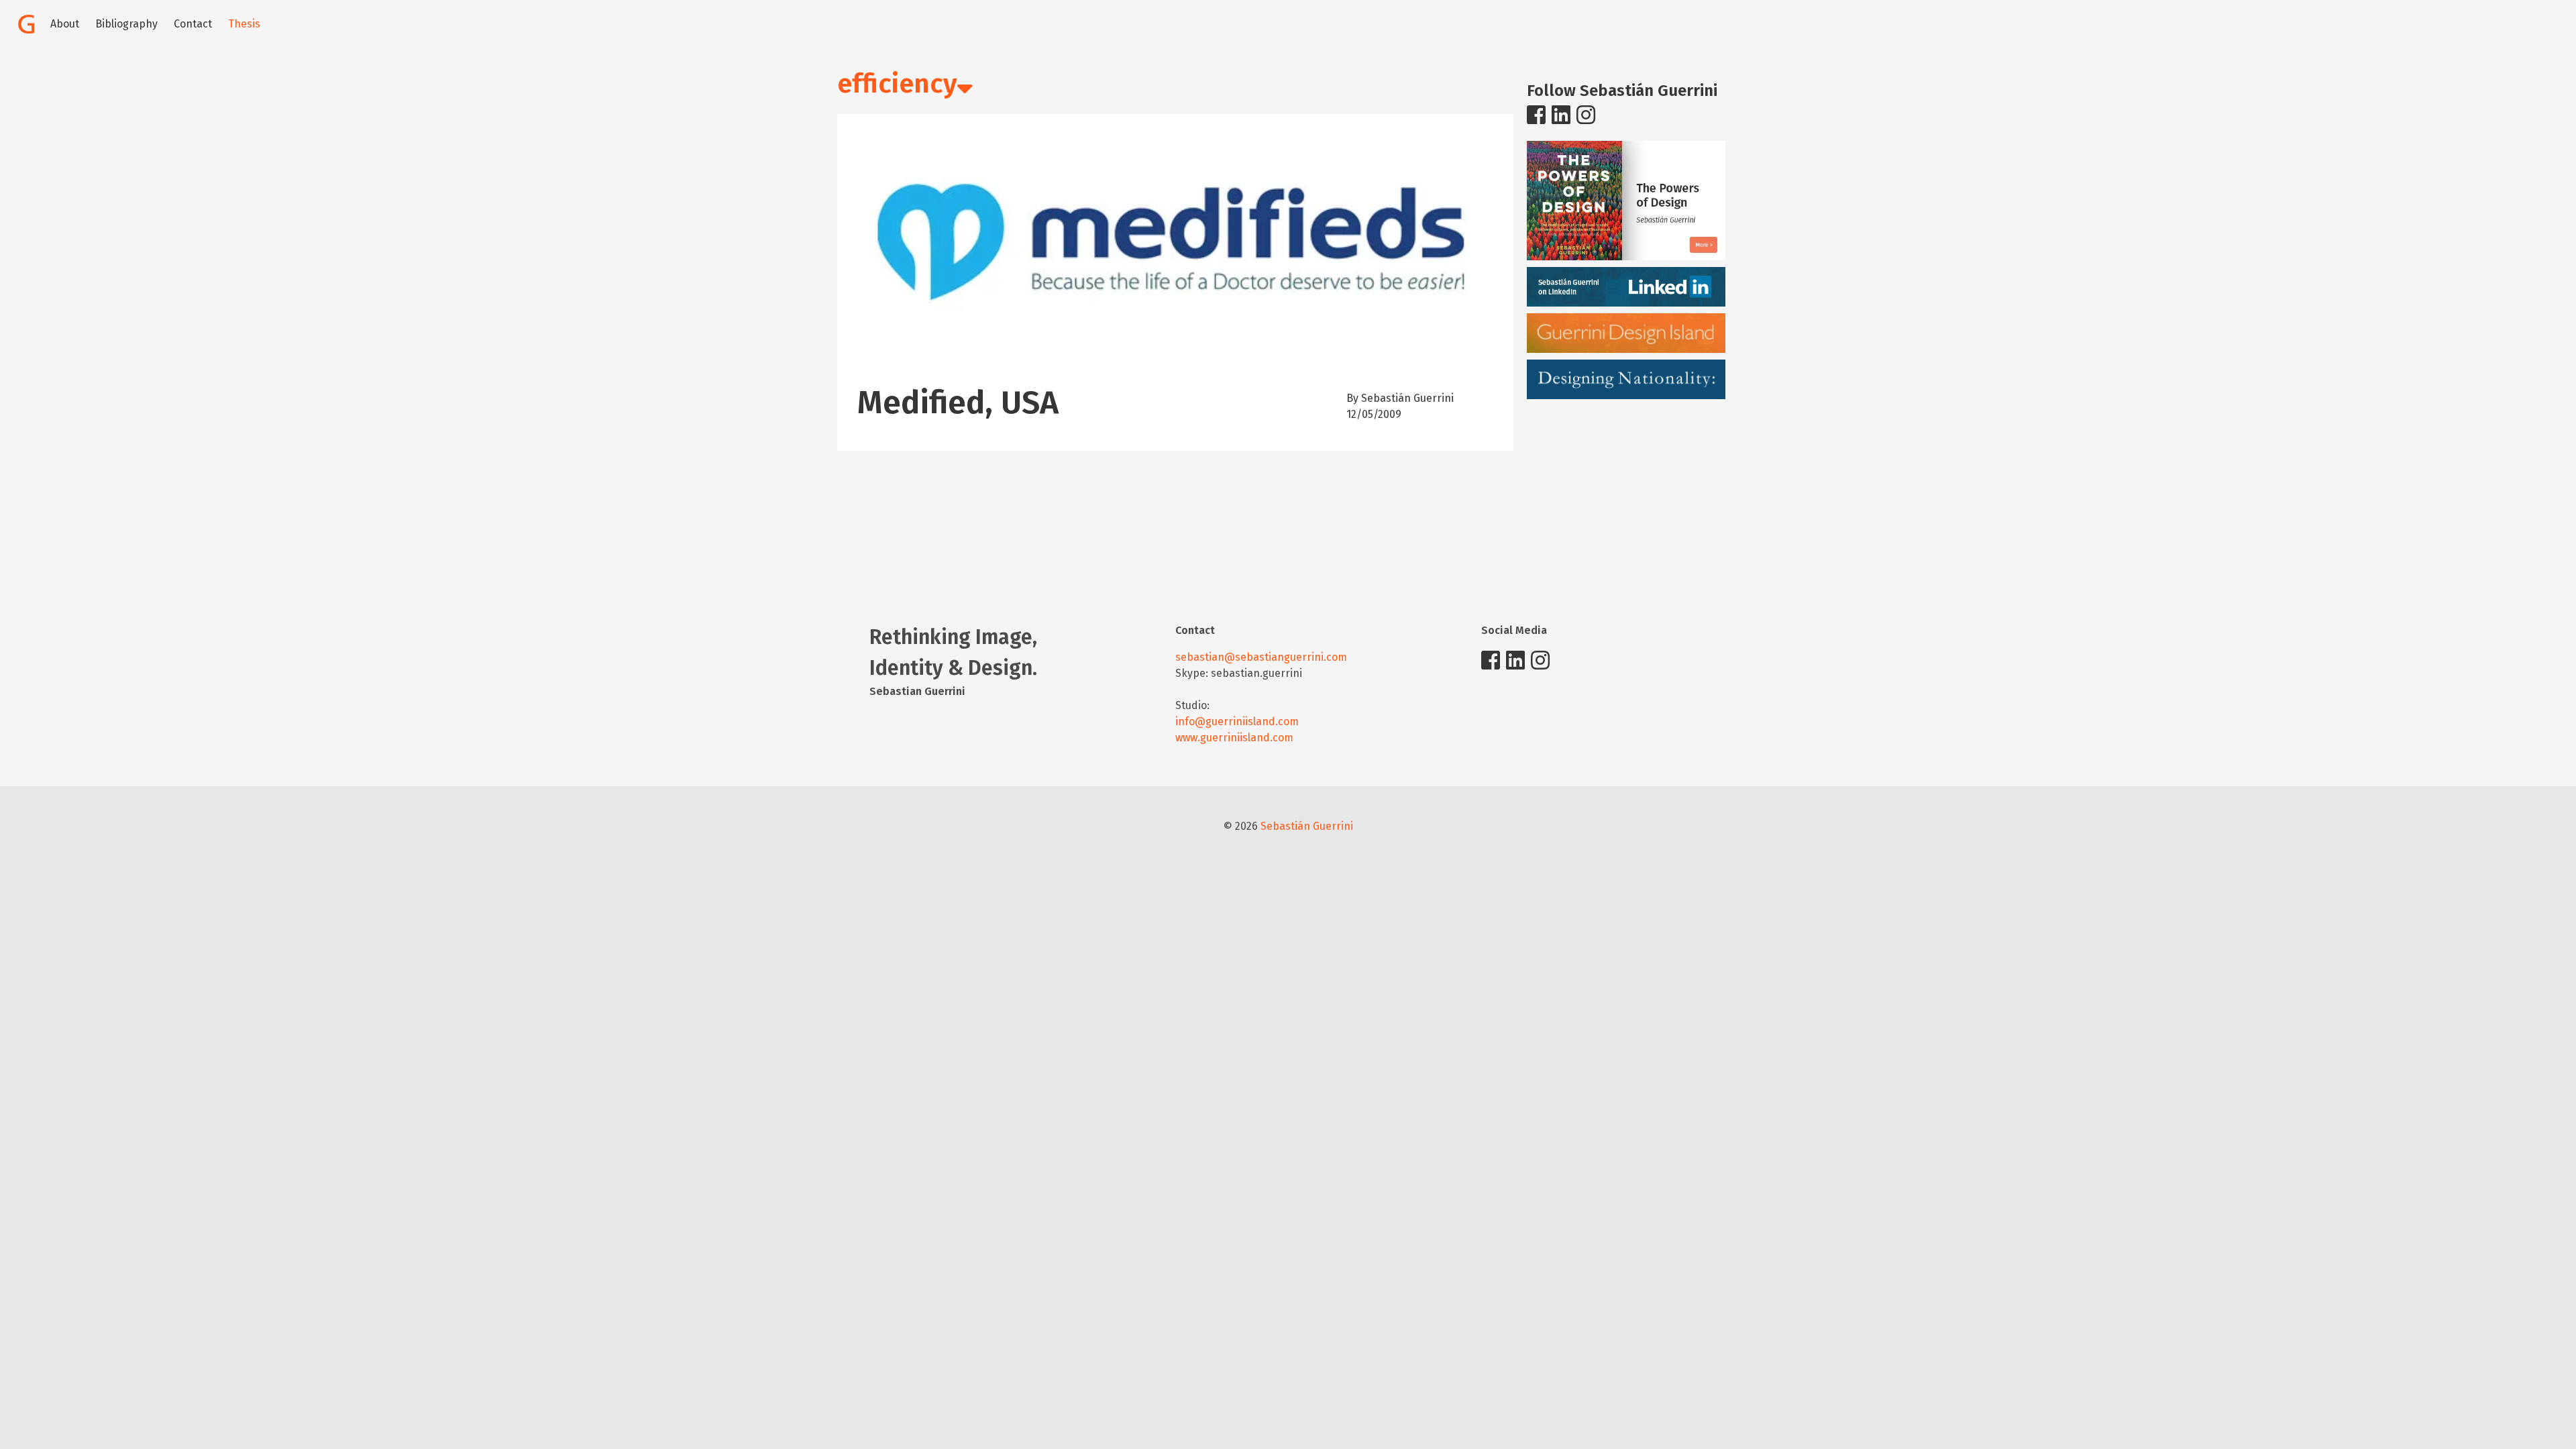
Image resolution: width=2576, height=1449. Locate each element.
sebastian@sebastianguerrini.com (1261, 657)
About (65, 24)
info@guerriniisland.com (1237, 721)
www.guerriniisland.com (1234, 738)
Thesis (244, 24)
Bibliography (126, 24)
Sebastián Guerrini (1307, 826)
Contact (193, 24)
